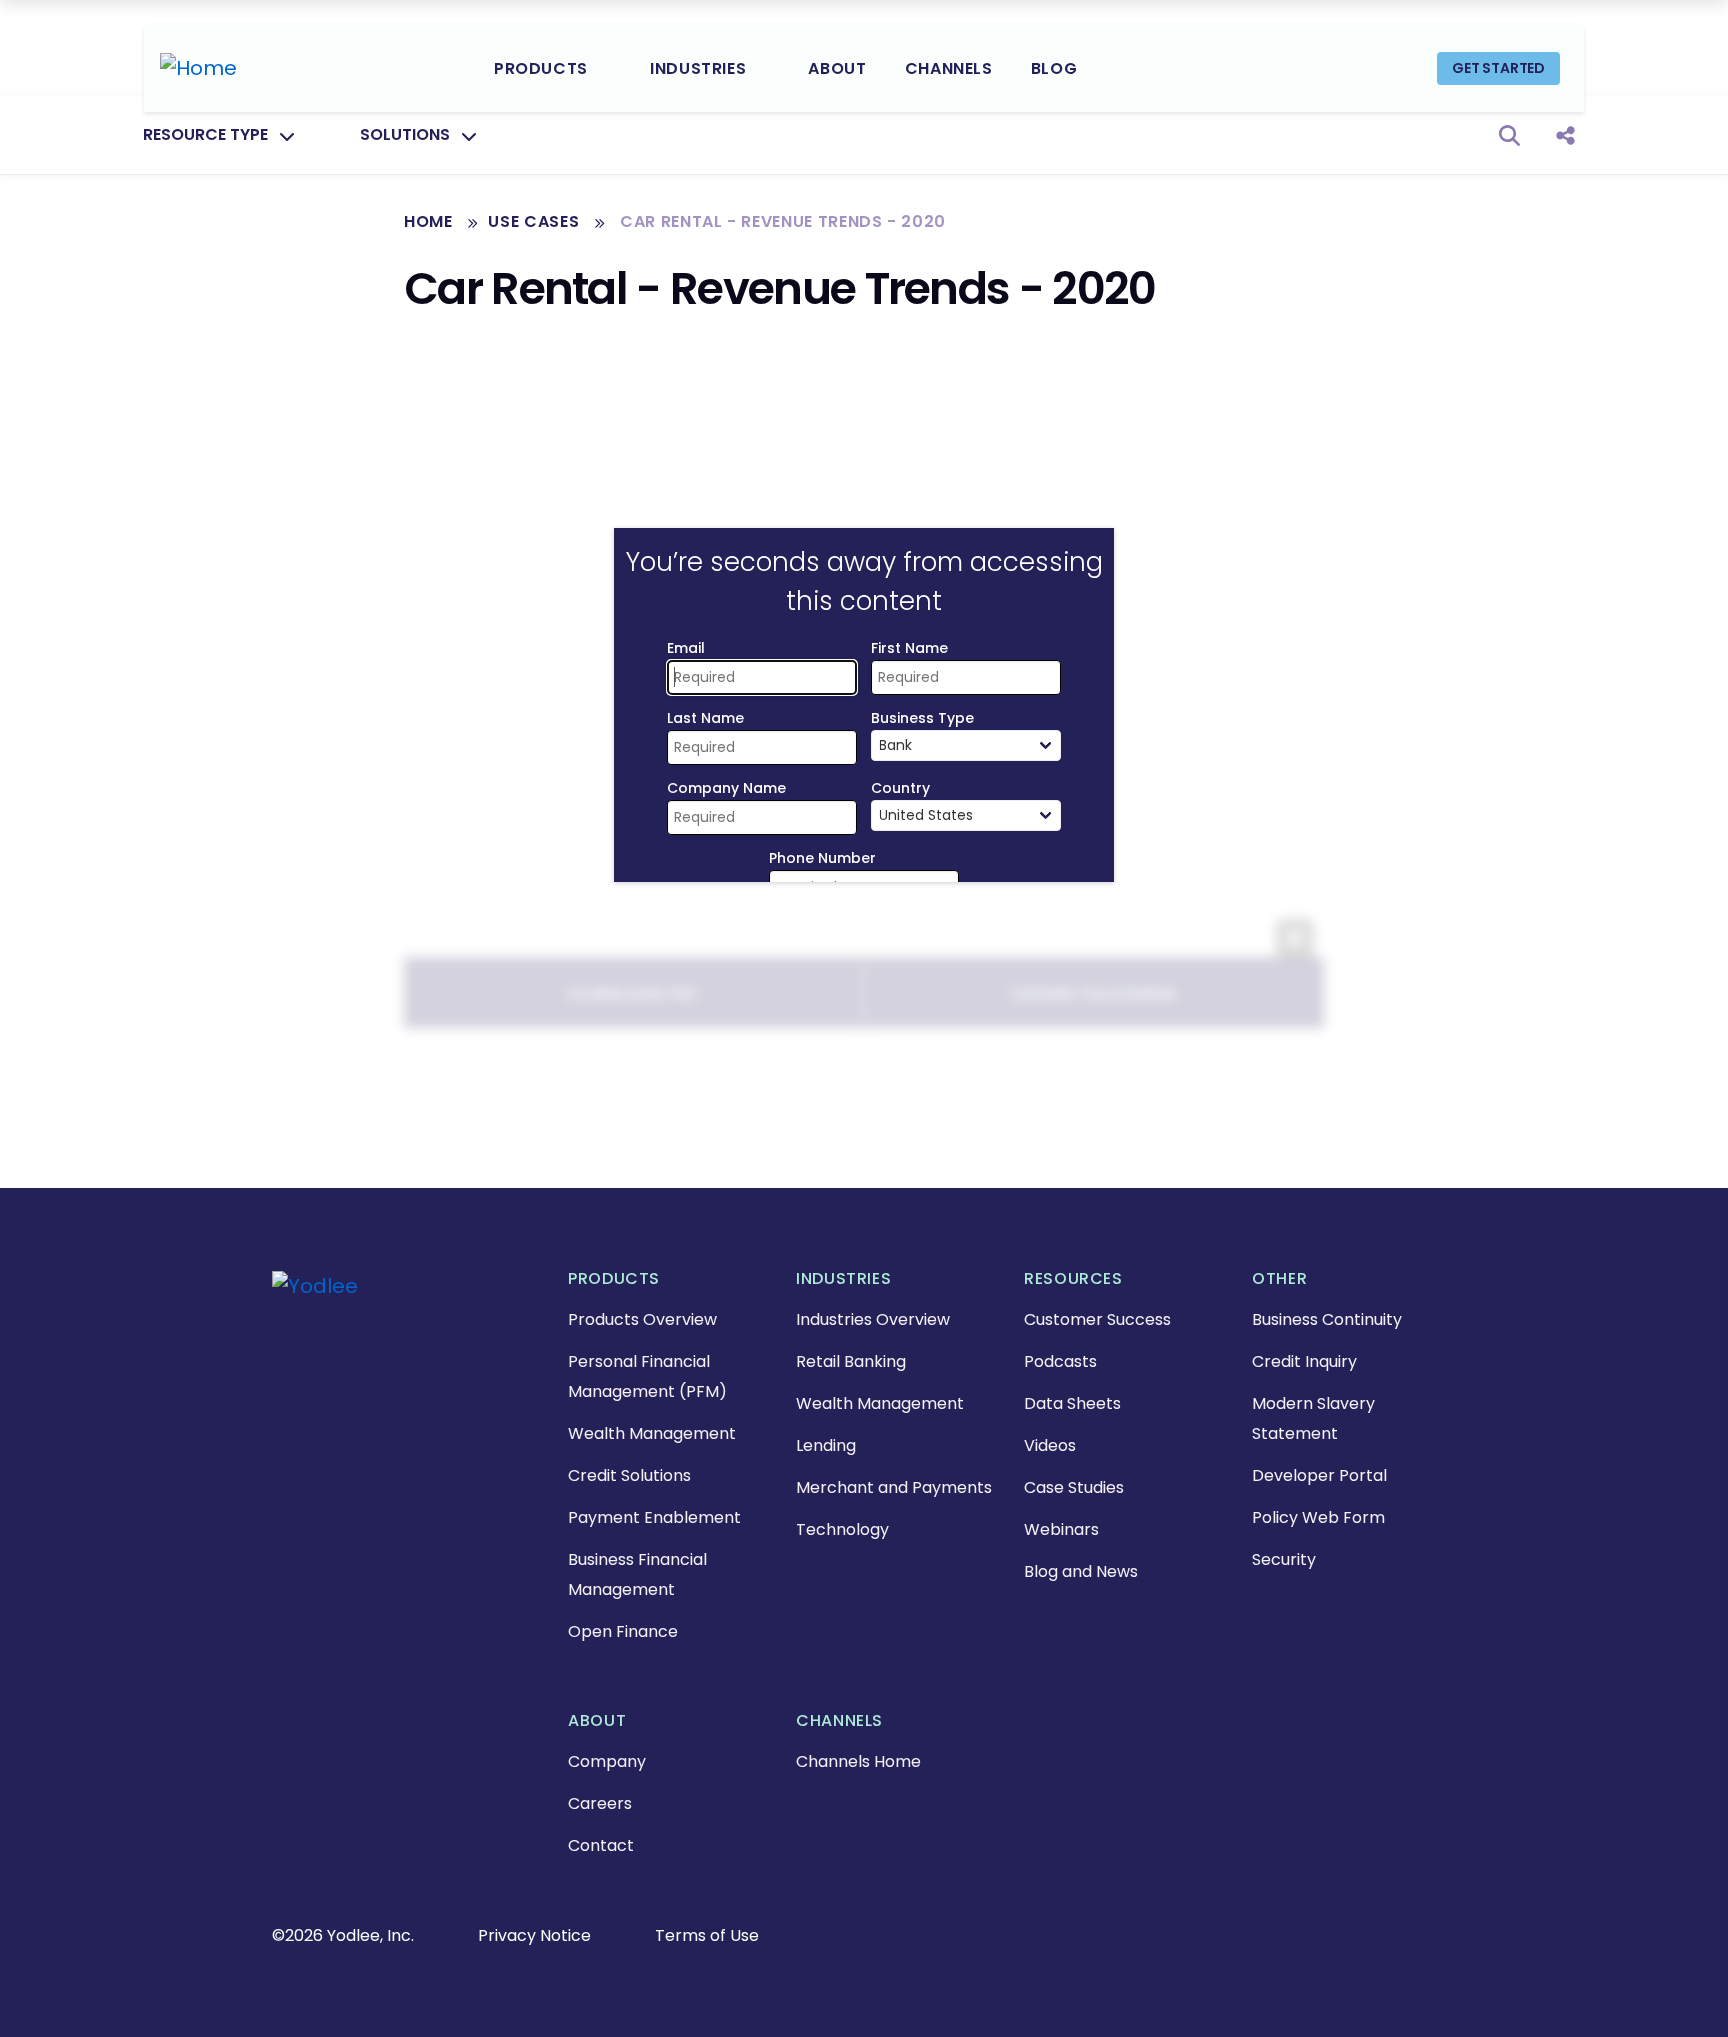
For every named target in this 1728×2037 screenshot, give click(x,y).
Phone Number (822, 858)
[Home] (198, 68)
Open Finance (623, 1631)
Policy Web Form (1318, 1517)
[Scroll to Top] (45, 1992)
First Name (909, 648)
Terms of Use (707, 1935)
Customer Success (1097, 1319)
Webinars (1061, 1529)
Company (607, 1761)
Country (900, 788)
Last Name (705, 718)
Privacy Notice (534, 1935)
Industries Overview (873, 1319)
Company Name (726, 788)
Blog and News (1081, 1571)
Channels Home (858, 1761)
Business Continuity (1327, 1319)
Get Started (1498, 68)
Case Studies (1074, 1487)
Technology (842, 1529)
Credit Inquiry (1304, 1361)
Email (686, 648)
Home (428, 221)
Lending (826, 1445)
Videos (1050, 1445)
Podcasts (1060, 1361)
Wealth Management (652, 1433)
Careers (600, 1803)
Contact (601, 1845)
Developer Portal (1319, 1475)
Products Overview (642, 1319)
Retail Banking (851, 1361)
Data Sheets (1072, 1403)
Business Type (922, 718)
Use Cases (533, 221)
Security (1284, 1559)
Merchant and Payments (894, 1487)
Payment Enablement (654, 1517)
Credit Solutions (629, 1475)
